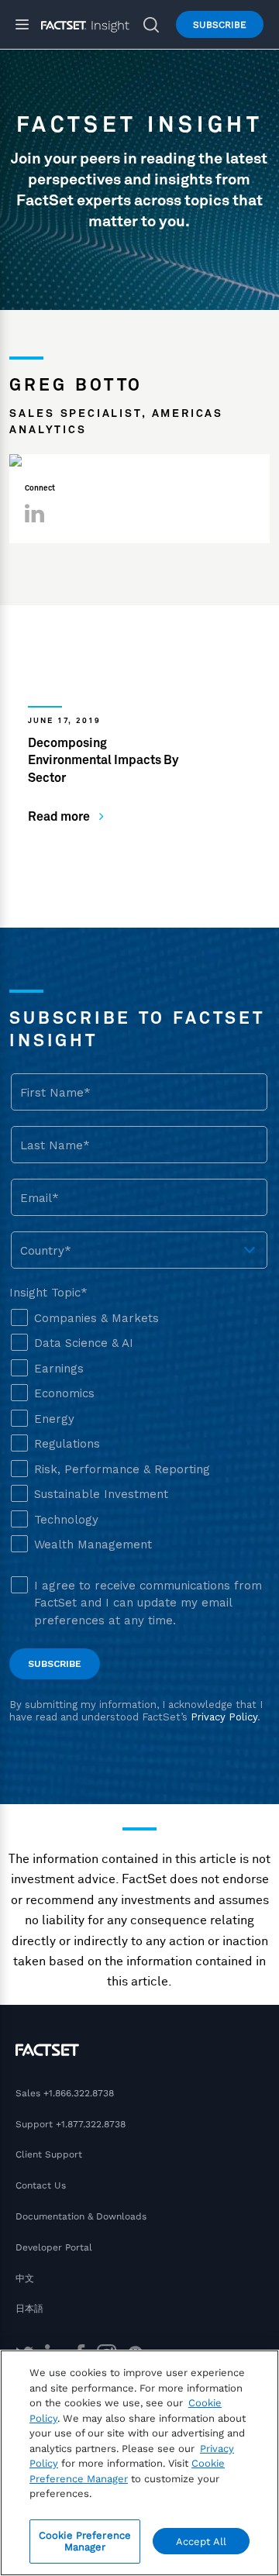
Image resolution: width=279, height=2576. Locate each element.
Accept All (201, 2542)
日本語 (29, 2309)
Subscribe (220, 25)
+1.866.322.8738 (79, 2093)
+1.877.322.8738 (91, 2124)
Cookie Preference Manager (85, 2542)
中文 (25, 2278)
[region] (139, 2463)
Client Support (49, 2154)
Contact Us (41, 2185)
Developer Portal (54, 2247)
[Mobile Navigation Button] (28, 24)
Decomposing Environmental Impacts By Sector (103, 761)
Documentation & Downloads (81, 2216)
